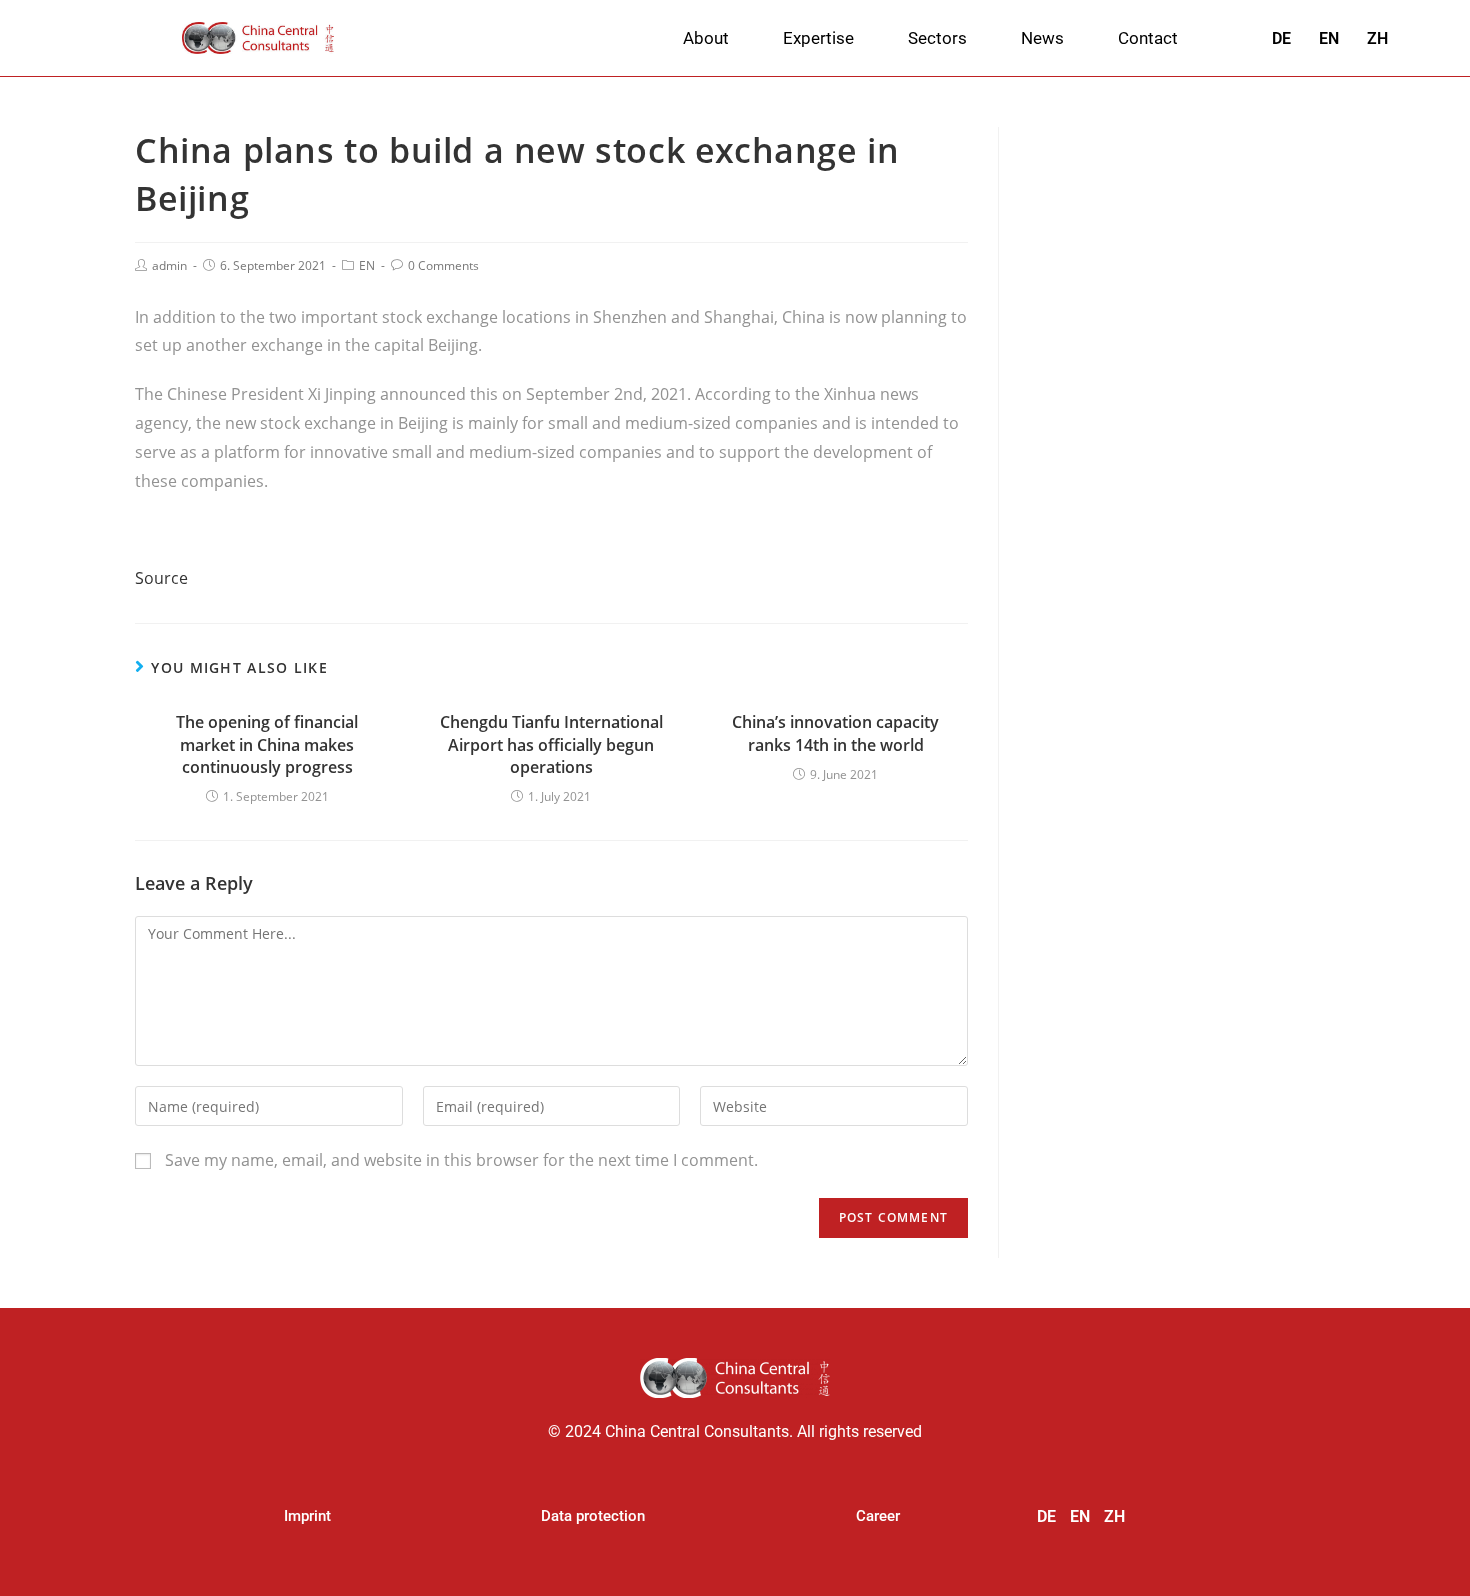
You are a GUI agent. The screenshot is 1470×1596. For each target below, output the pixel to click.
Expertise (818, 38)
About (706, 38)
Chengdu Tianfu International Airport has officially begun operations (551, 744)
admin (169, 265)
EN (367, 265)
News (1042, 38)
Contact (1148, 38)
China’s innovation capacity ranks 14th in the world (835, 733)
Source (161, 578)
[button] (307, 1516)
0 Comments (443, 265)
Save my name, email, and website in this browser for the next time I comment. (461, 1160)
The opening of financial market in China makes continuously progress (267, 744)
